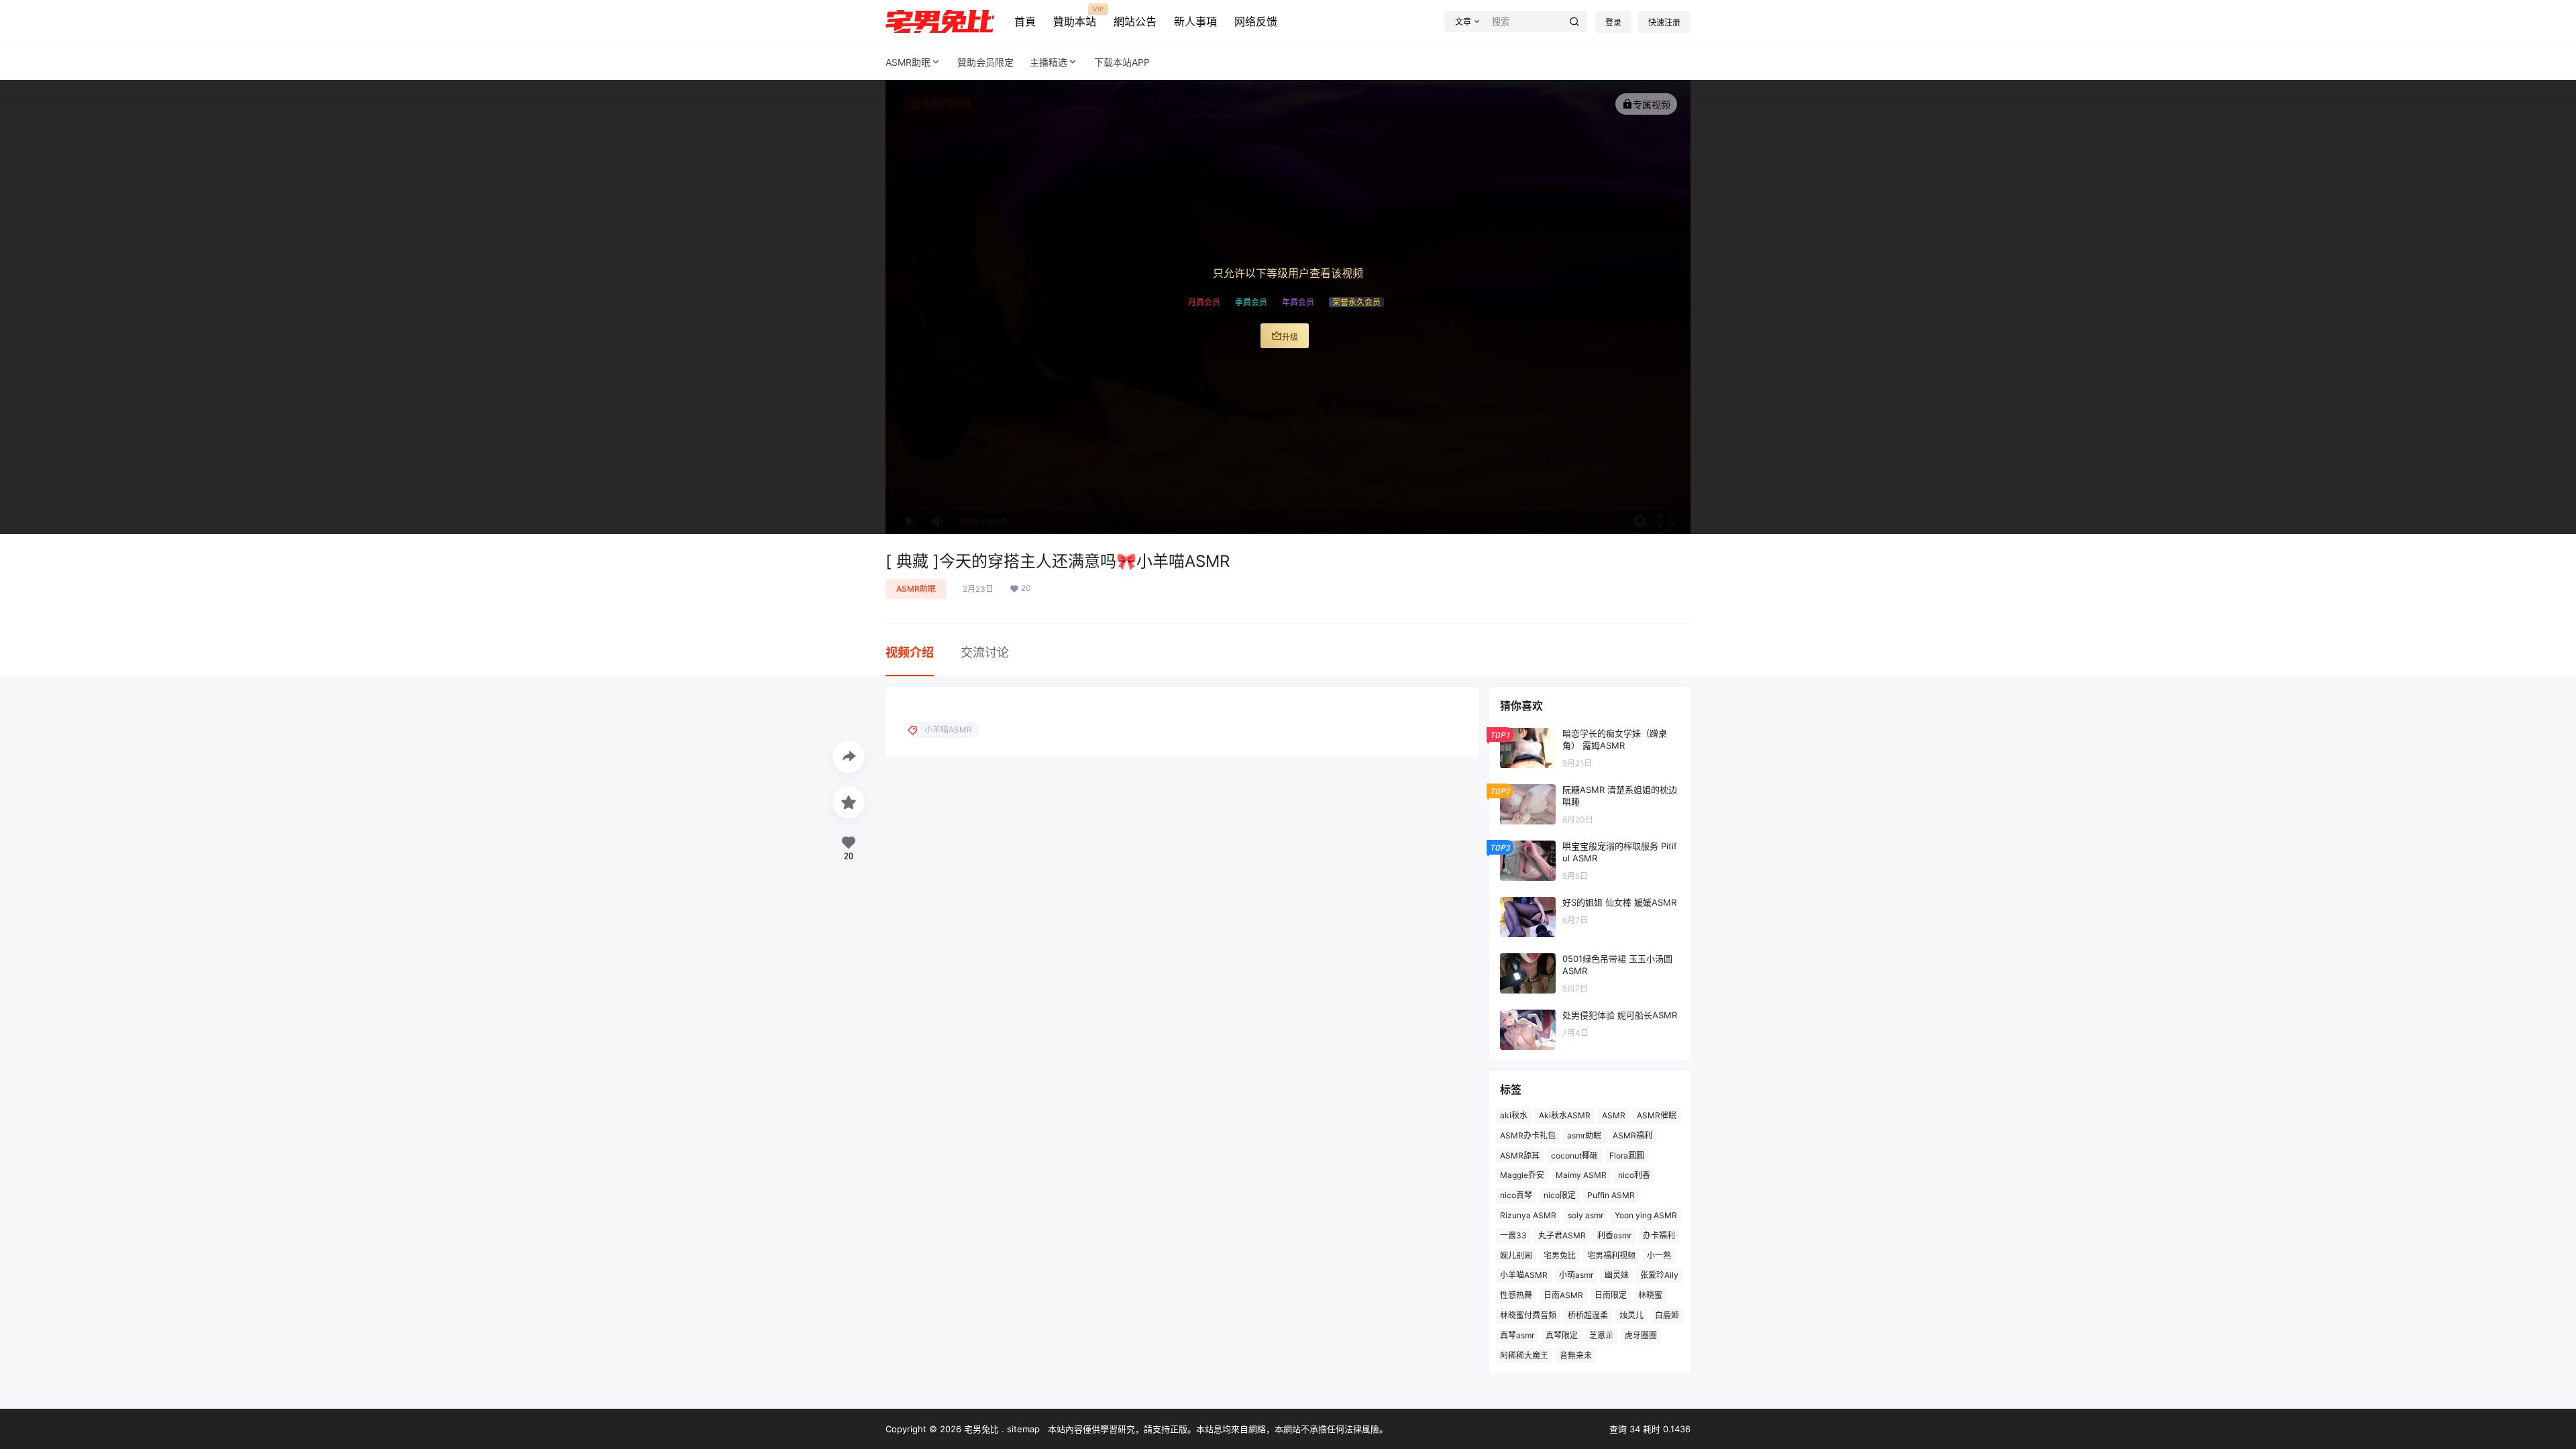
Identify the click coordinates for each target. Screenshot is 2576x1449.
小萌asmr (1576, 1275)
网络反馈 (1256, 21)
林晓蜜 (1650, 1295)
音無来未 (1576, 1355)
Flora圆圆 (1627, 1155)
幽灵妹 (1617, 1275)
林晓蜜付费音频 (1528, 1315)
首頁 (1025, 21)
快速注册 (1664, 22)
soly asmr (1586, 1215)
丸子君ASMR (1562, 1235)
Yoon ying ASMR (1646, 1215)
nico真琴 (1516, 1195)
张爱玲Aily (1659, 1275)
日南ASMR (1563, 1295)
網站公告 (1135, 21)
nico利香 (1634, 1175)
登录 (1613, 22)
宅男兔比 (1560, 1255)
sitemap (1023, 1429)
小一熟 (1659, 1255)
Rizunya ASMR (1528, 1215)
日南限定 (1611, 1295)
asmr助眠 (1584, 1135)
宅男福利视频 (1611, 1255)
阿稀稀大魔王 (1524, 1355)
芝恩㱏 (1601, 1335)
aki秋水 (1514, 1115)
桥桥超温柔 (1588, 1315)
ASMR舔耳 (1520, 1155)
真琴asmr (1517, 1335)
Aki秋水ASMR (1565, 1115)
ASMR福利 (1632, 1135)
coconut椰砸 (1574, 1155)
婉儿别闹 (1516, 1255)
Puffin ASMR (1611, 1195)
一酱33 (1513, 1235)
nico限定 (1560, 1195)
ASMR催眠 (1657, 1115)
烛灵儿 (1631, 1315)
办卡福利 (1659, 1235)
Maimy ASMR (1581, 1175)
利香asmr (1614, 1235)
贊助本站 (1075, 17)
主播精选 (1049, 62)
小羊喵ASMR (1524, 1275)
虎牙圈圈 (1641, 1335)
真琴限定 (1562, 1335)
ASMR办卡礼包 (1528, 1135)
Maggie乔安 (1522, 1175)
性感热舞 (1516, 1295)
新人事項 (1195, 21)
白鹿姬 (1667, 1315)
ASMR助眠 (908, 62)
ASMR (1614, 1115)
